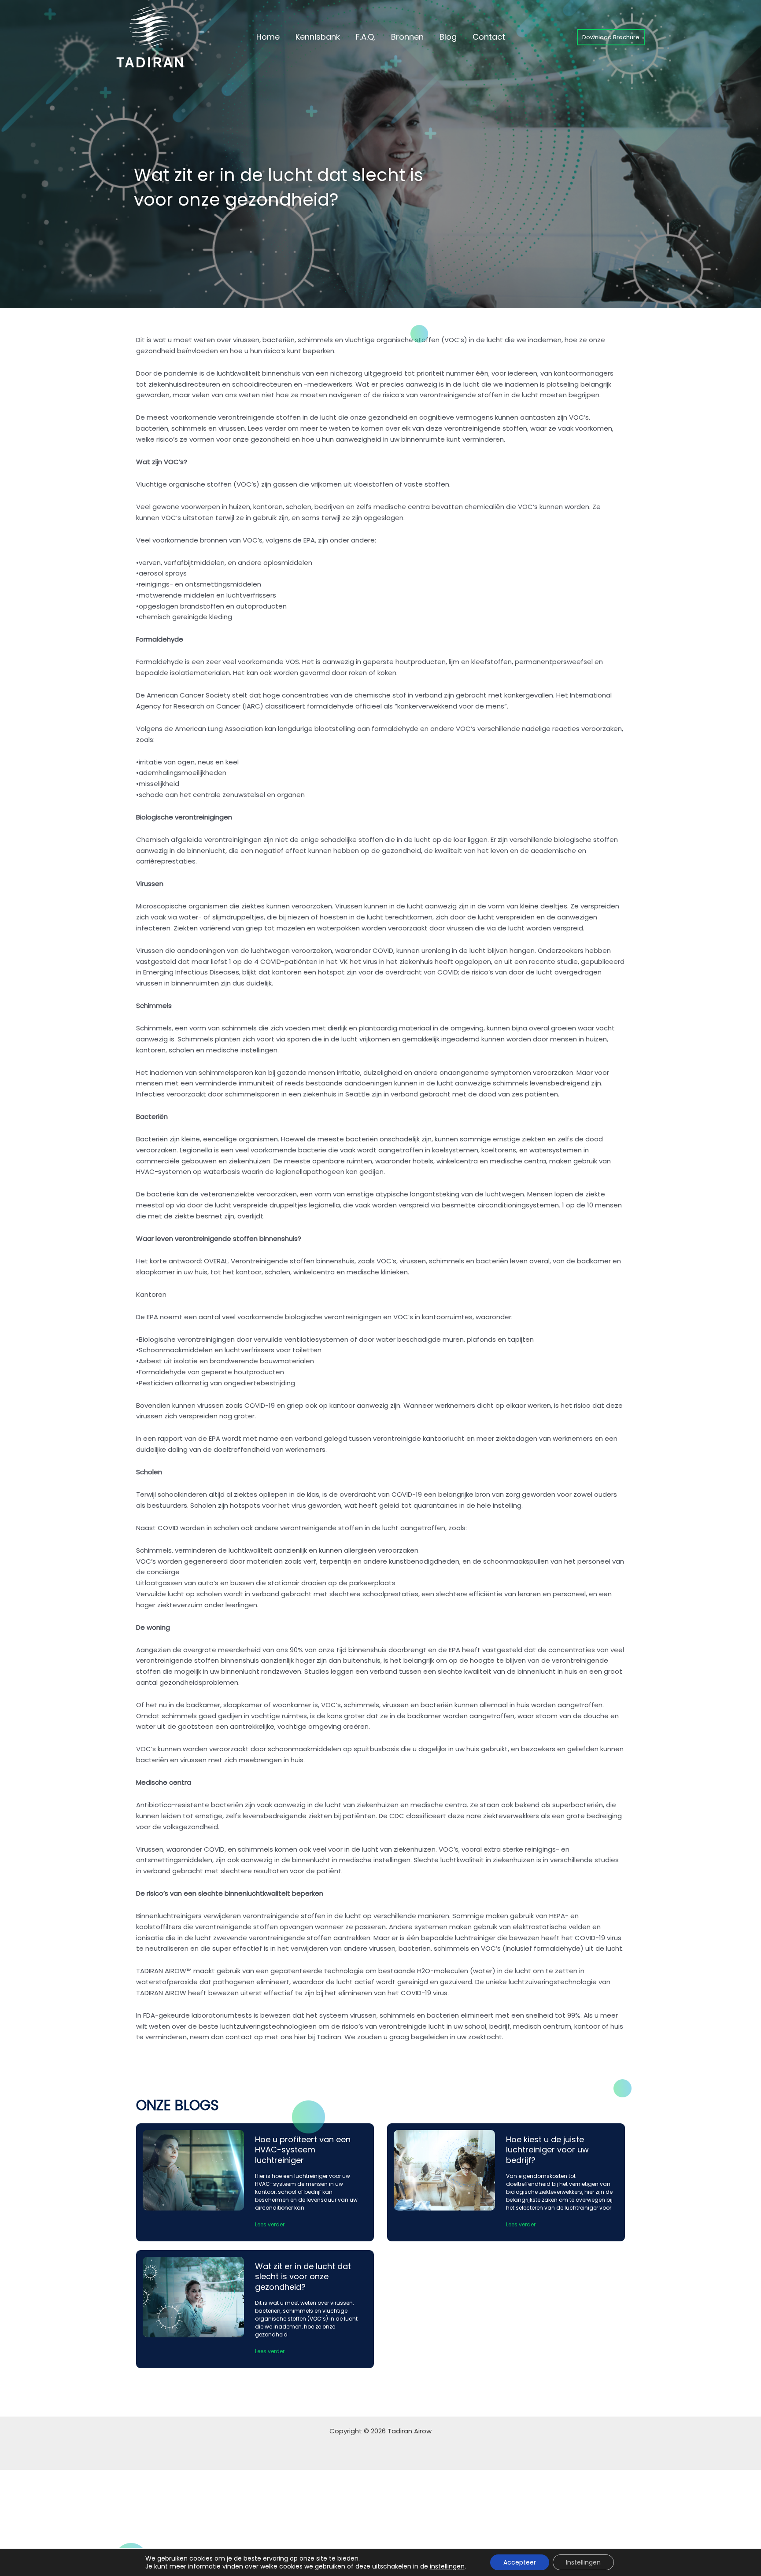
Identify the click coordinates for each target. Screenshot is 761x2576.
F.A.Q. (366, 37)
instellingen (447, 2566)
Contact (489, 37)
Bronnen (407, 37)
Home (268, 37)
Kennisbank (318, 37)
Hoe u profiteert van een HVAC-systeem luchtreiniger (303, 2150)
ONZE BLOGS (177, 2105)
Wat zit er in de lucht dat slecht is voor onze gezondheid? (303, 2277)
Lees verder (270, 2224)
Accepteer (520, 2562)
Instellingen (583, 2562)
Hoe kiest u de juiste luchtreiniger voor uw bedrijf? (547, 2150)
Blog (448, 37)
